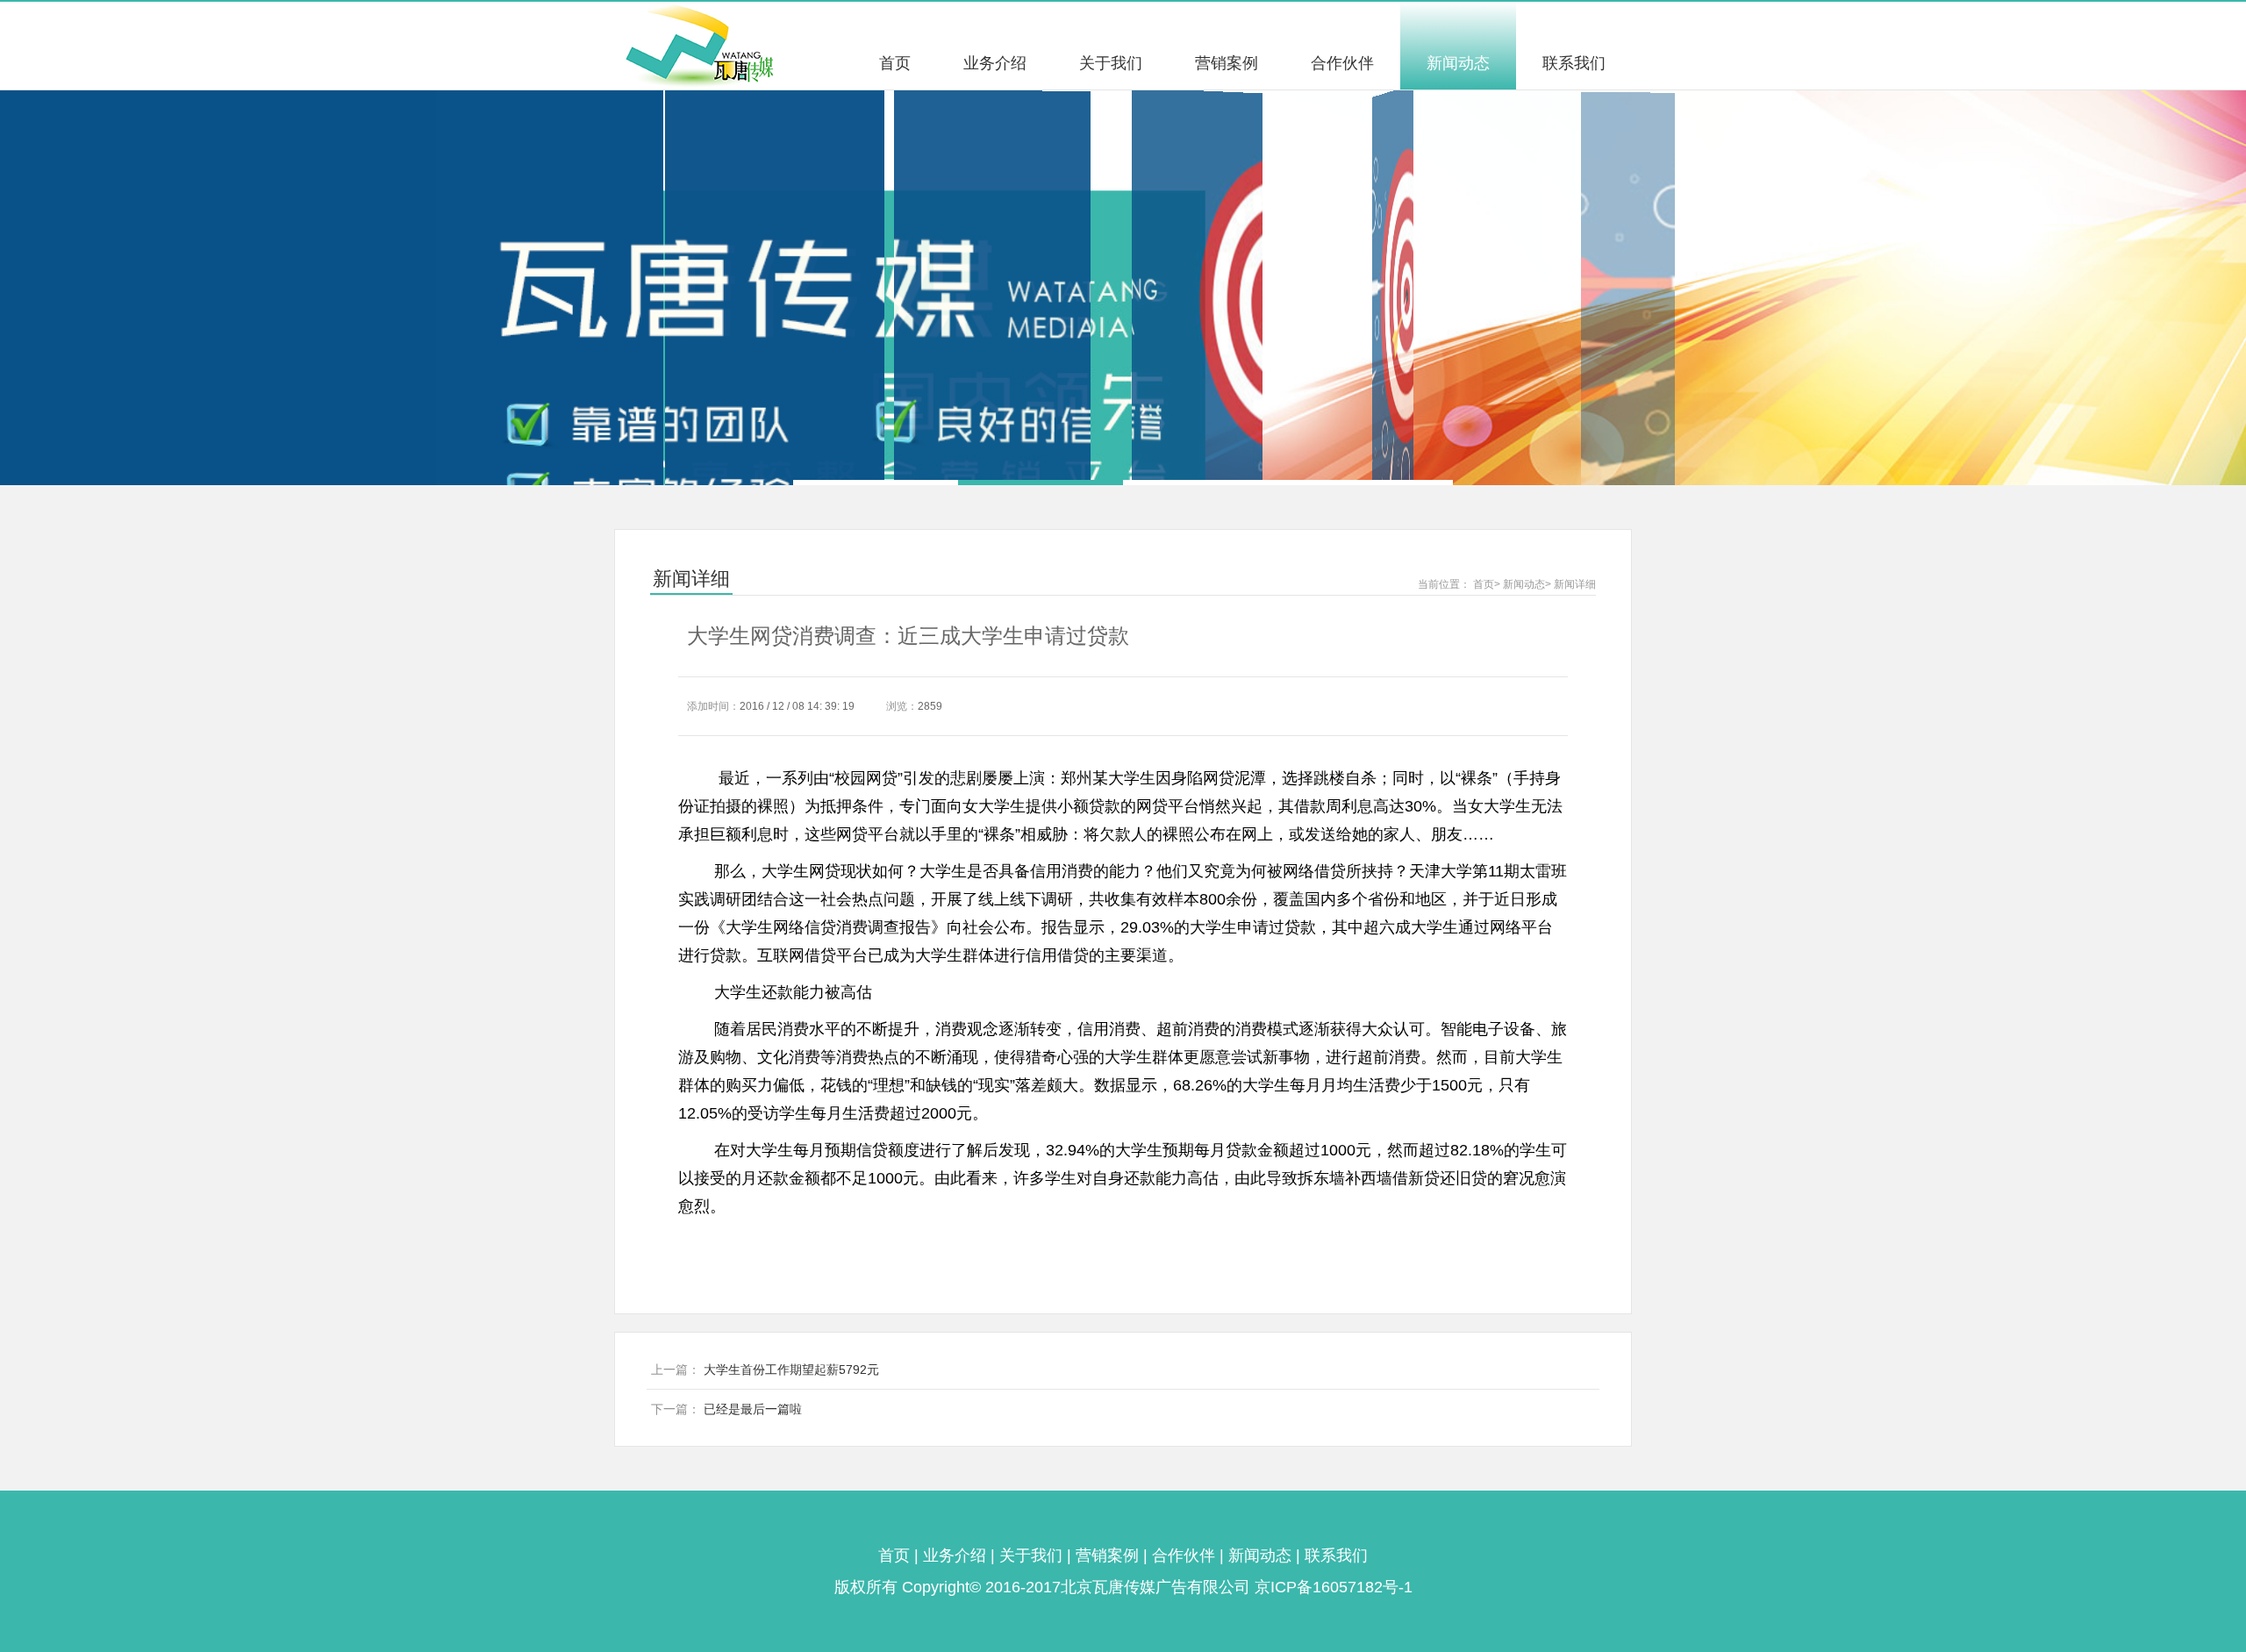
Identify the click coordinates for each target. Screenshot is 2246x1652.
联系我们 (1574, 63)
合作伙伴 (1342, 63)
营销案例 (1227, 63)
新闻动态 (1458, 63)
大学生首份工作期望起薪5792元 (791, 1370)
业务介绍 (995, 63)
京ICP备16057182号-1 (1334, 1587)
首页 (895, 63)
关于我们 (1111, 63)
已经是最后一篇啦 (753, 1409)
